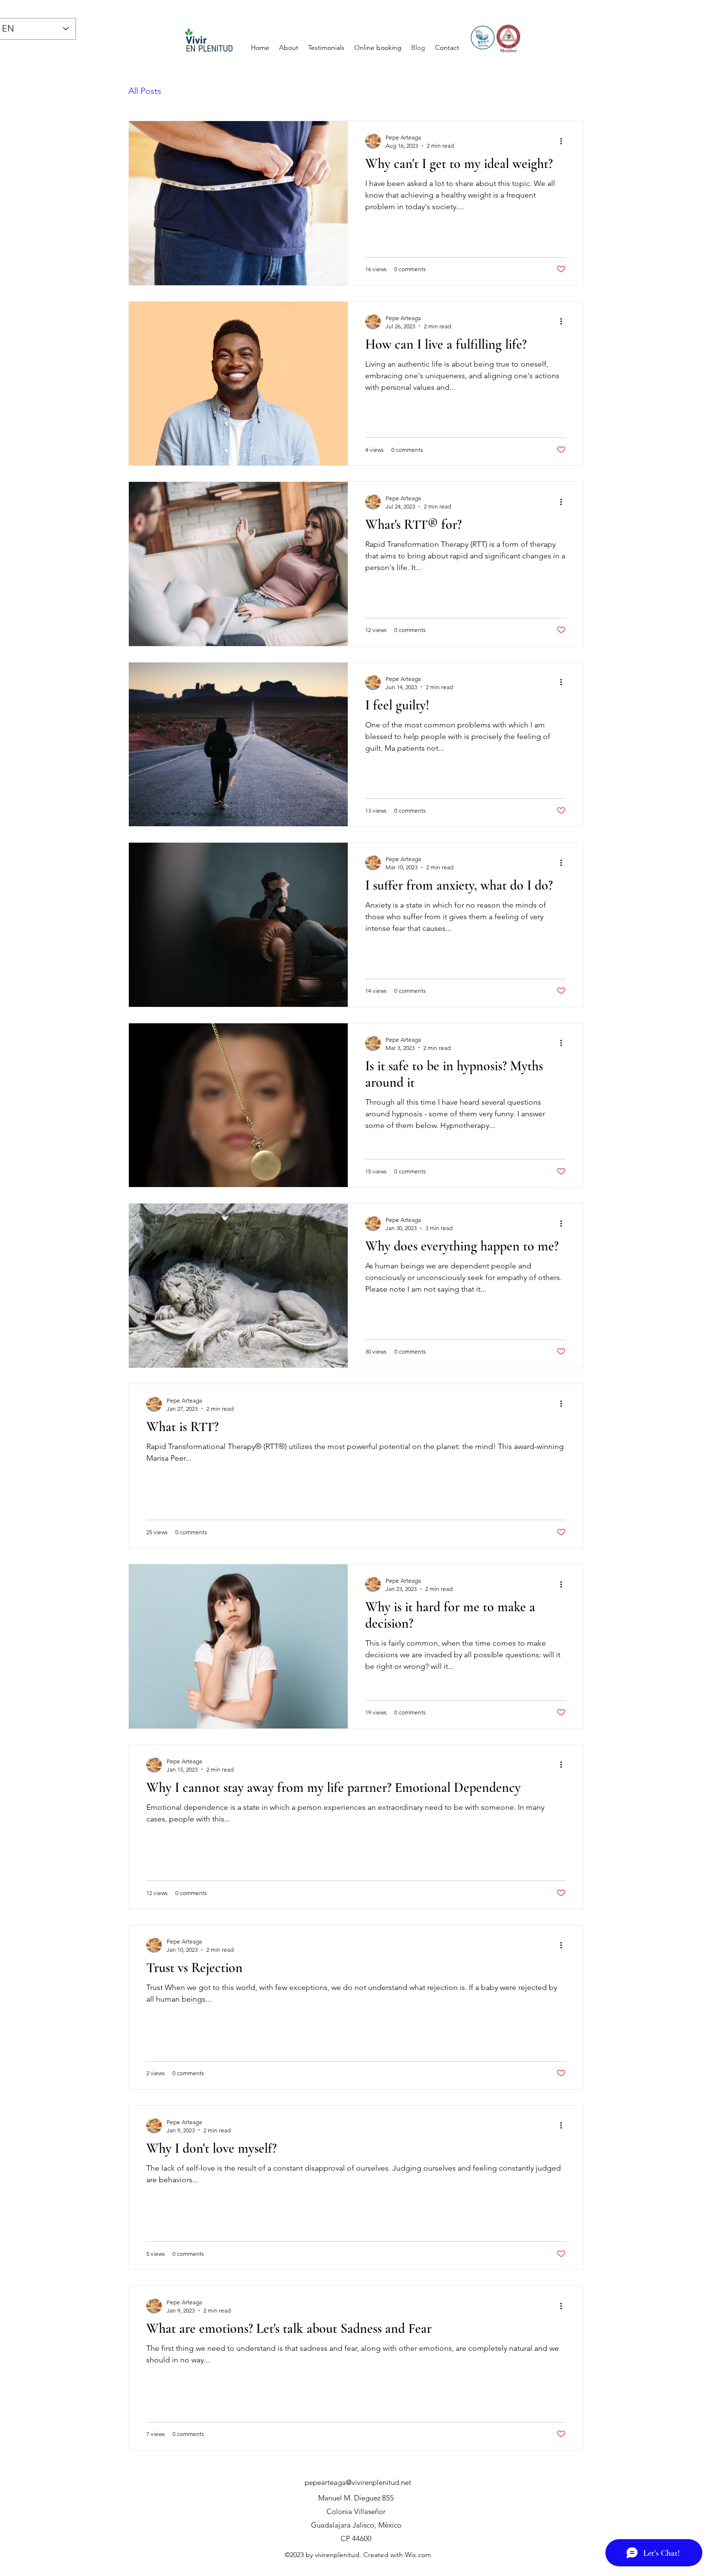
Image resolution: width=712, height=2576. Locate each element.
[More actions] (564, 141)
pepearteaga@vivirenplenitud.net (358, 2482)
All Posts (145, 91)
